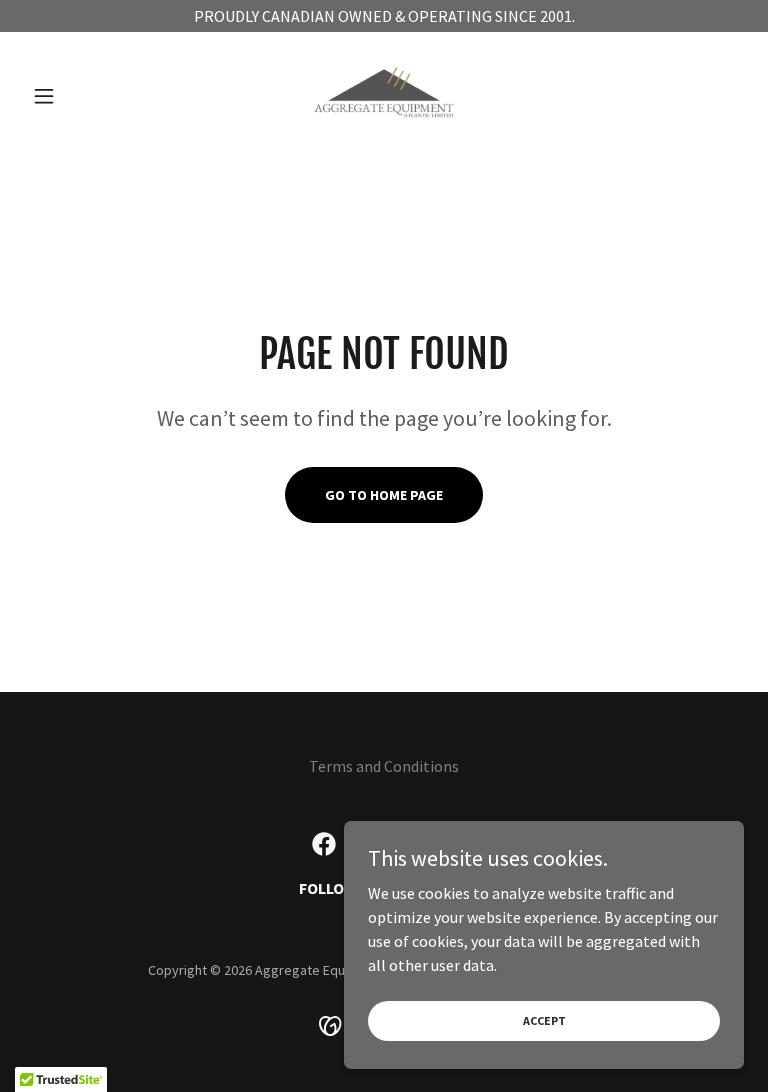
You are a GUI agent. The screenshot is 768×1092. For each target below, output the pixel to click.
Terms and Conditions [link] (384, 766)
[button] (78, 96)
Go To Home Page (384, 495)
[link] (384, 96)
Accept (544, 1020)
